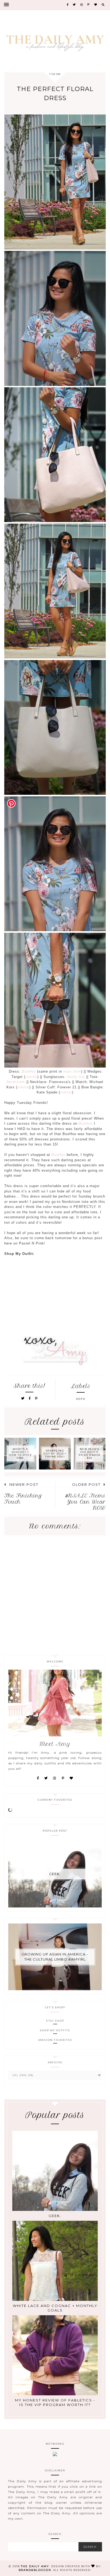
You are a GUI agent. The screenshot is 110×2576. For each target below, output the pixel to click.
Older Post (86, 1484)
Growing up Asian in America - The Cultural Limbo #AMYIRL (55, 1957)
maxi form (72, 1071)
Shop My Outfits (55, 2030)
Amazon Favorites (55, 2040)
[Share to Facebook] (31, 1398)
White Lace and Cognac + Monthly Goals (55, 2308)
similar (31, 1077)
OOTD (81, 1399)
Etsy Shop (55, 2021)
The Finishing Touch (23, 1499)
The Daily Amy (35, 2566)
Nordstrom (16, 1082)
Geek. (55, 1874)
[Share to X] (23, 1398)
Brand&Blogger (35, 2570)
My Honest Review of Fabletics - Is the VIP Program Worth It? (55, 2402)
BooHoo (30, 1071)
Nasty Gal (76, 1077)
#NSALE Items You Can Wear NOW (85, 1502)
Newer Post (24, 1484)
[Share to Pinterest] (36, 1398)
